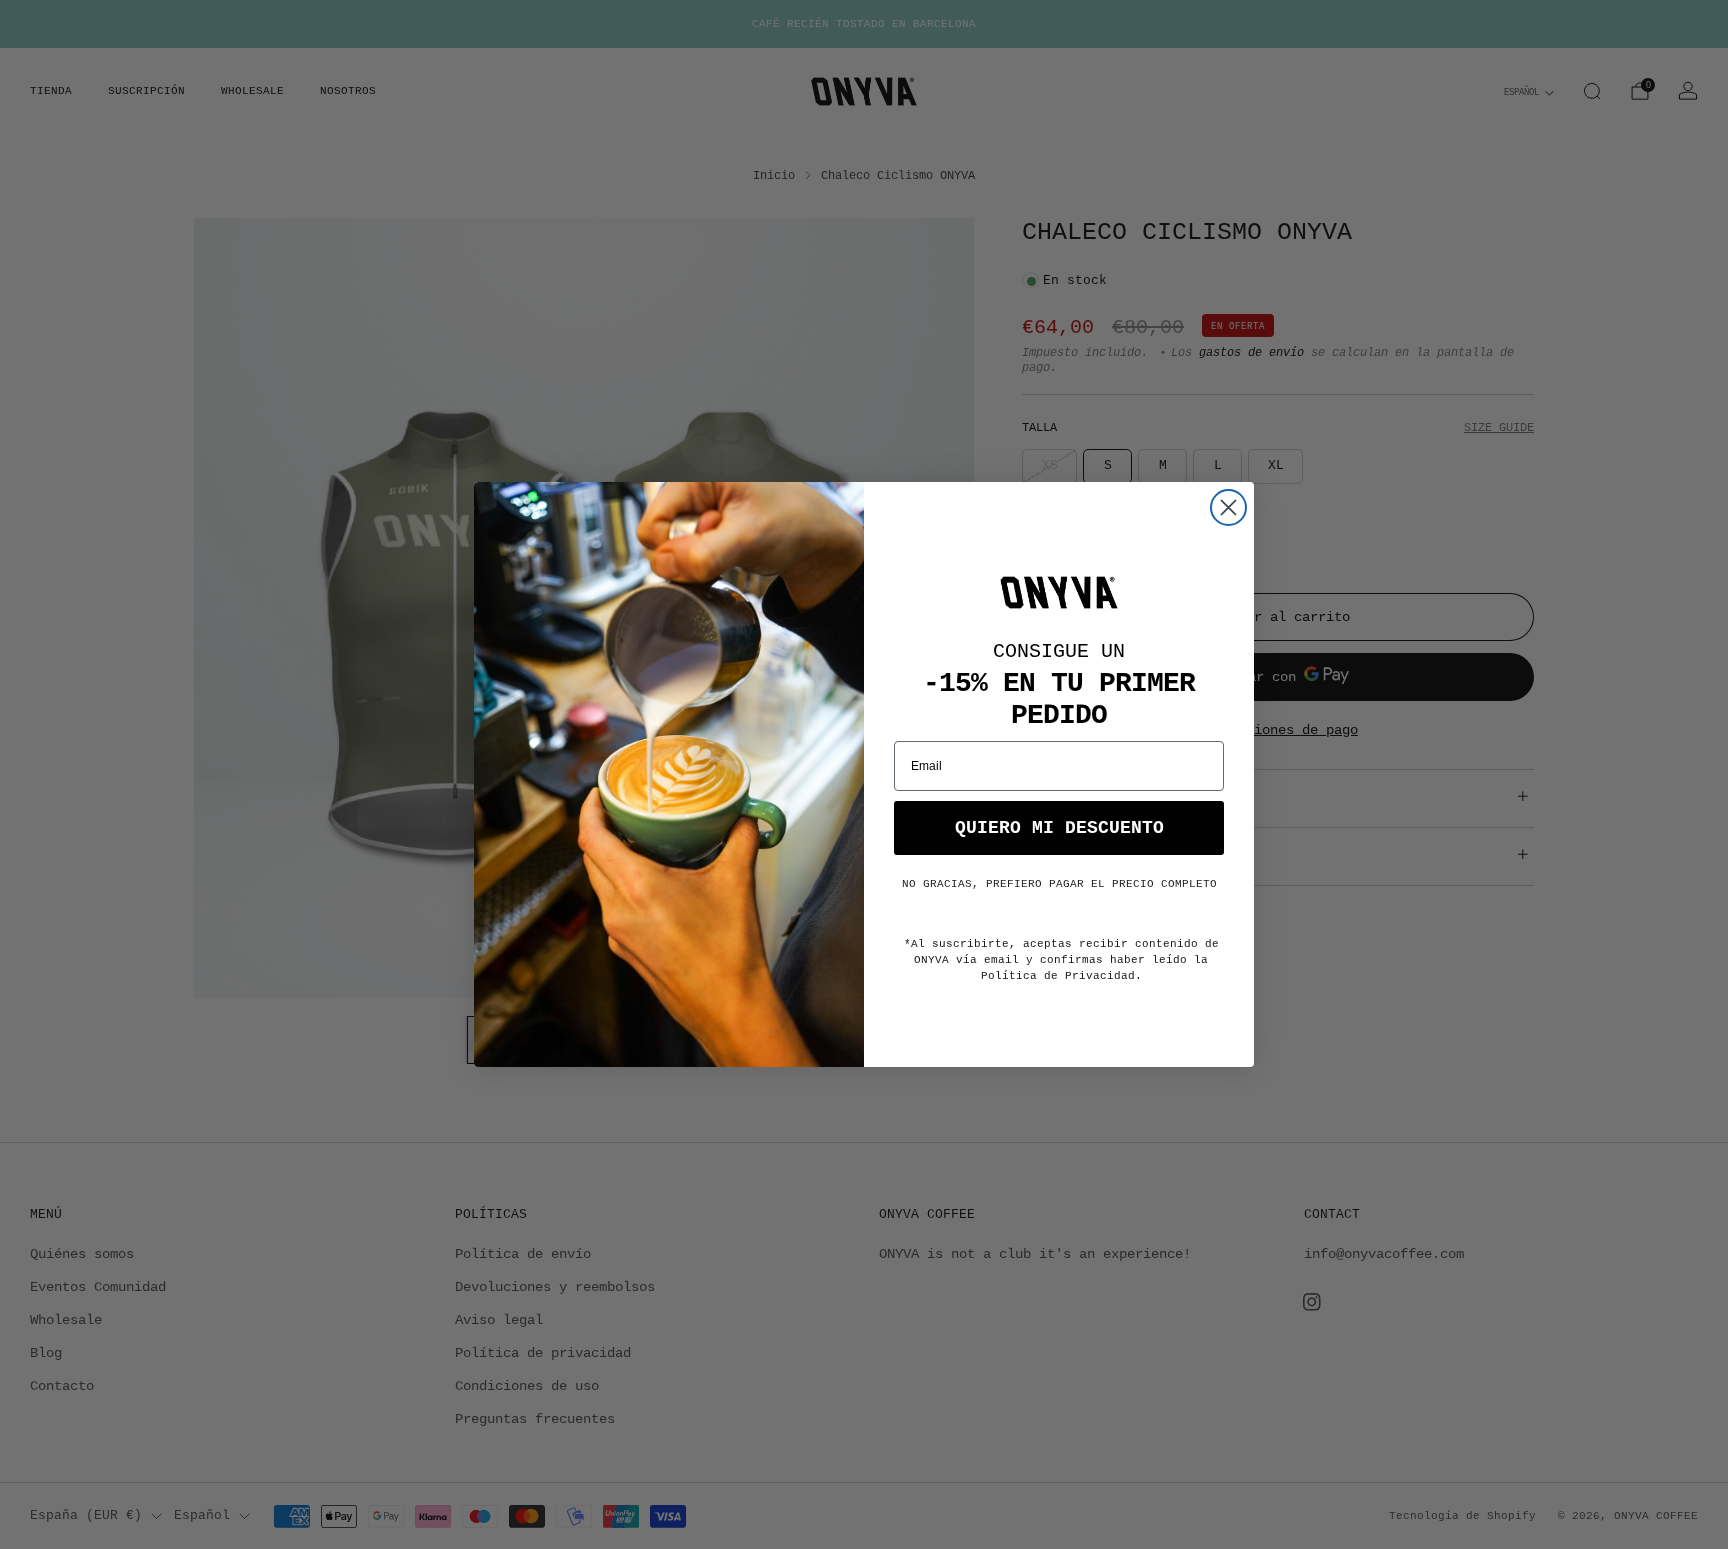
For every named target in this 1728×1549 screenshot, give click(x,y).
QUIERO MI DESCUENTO (1059, 828)
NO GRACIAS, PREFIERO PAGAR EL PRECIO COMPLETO (1059, 884)
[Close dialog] (1228, 507)
